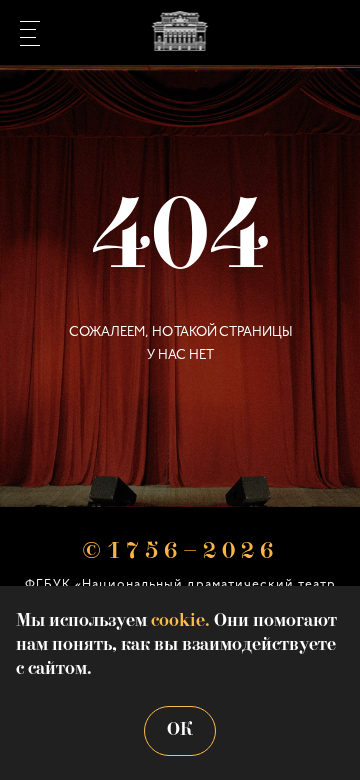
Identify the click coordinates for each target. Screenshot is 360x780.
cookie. (180, 621)
